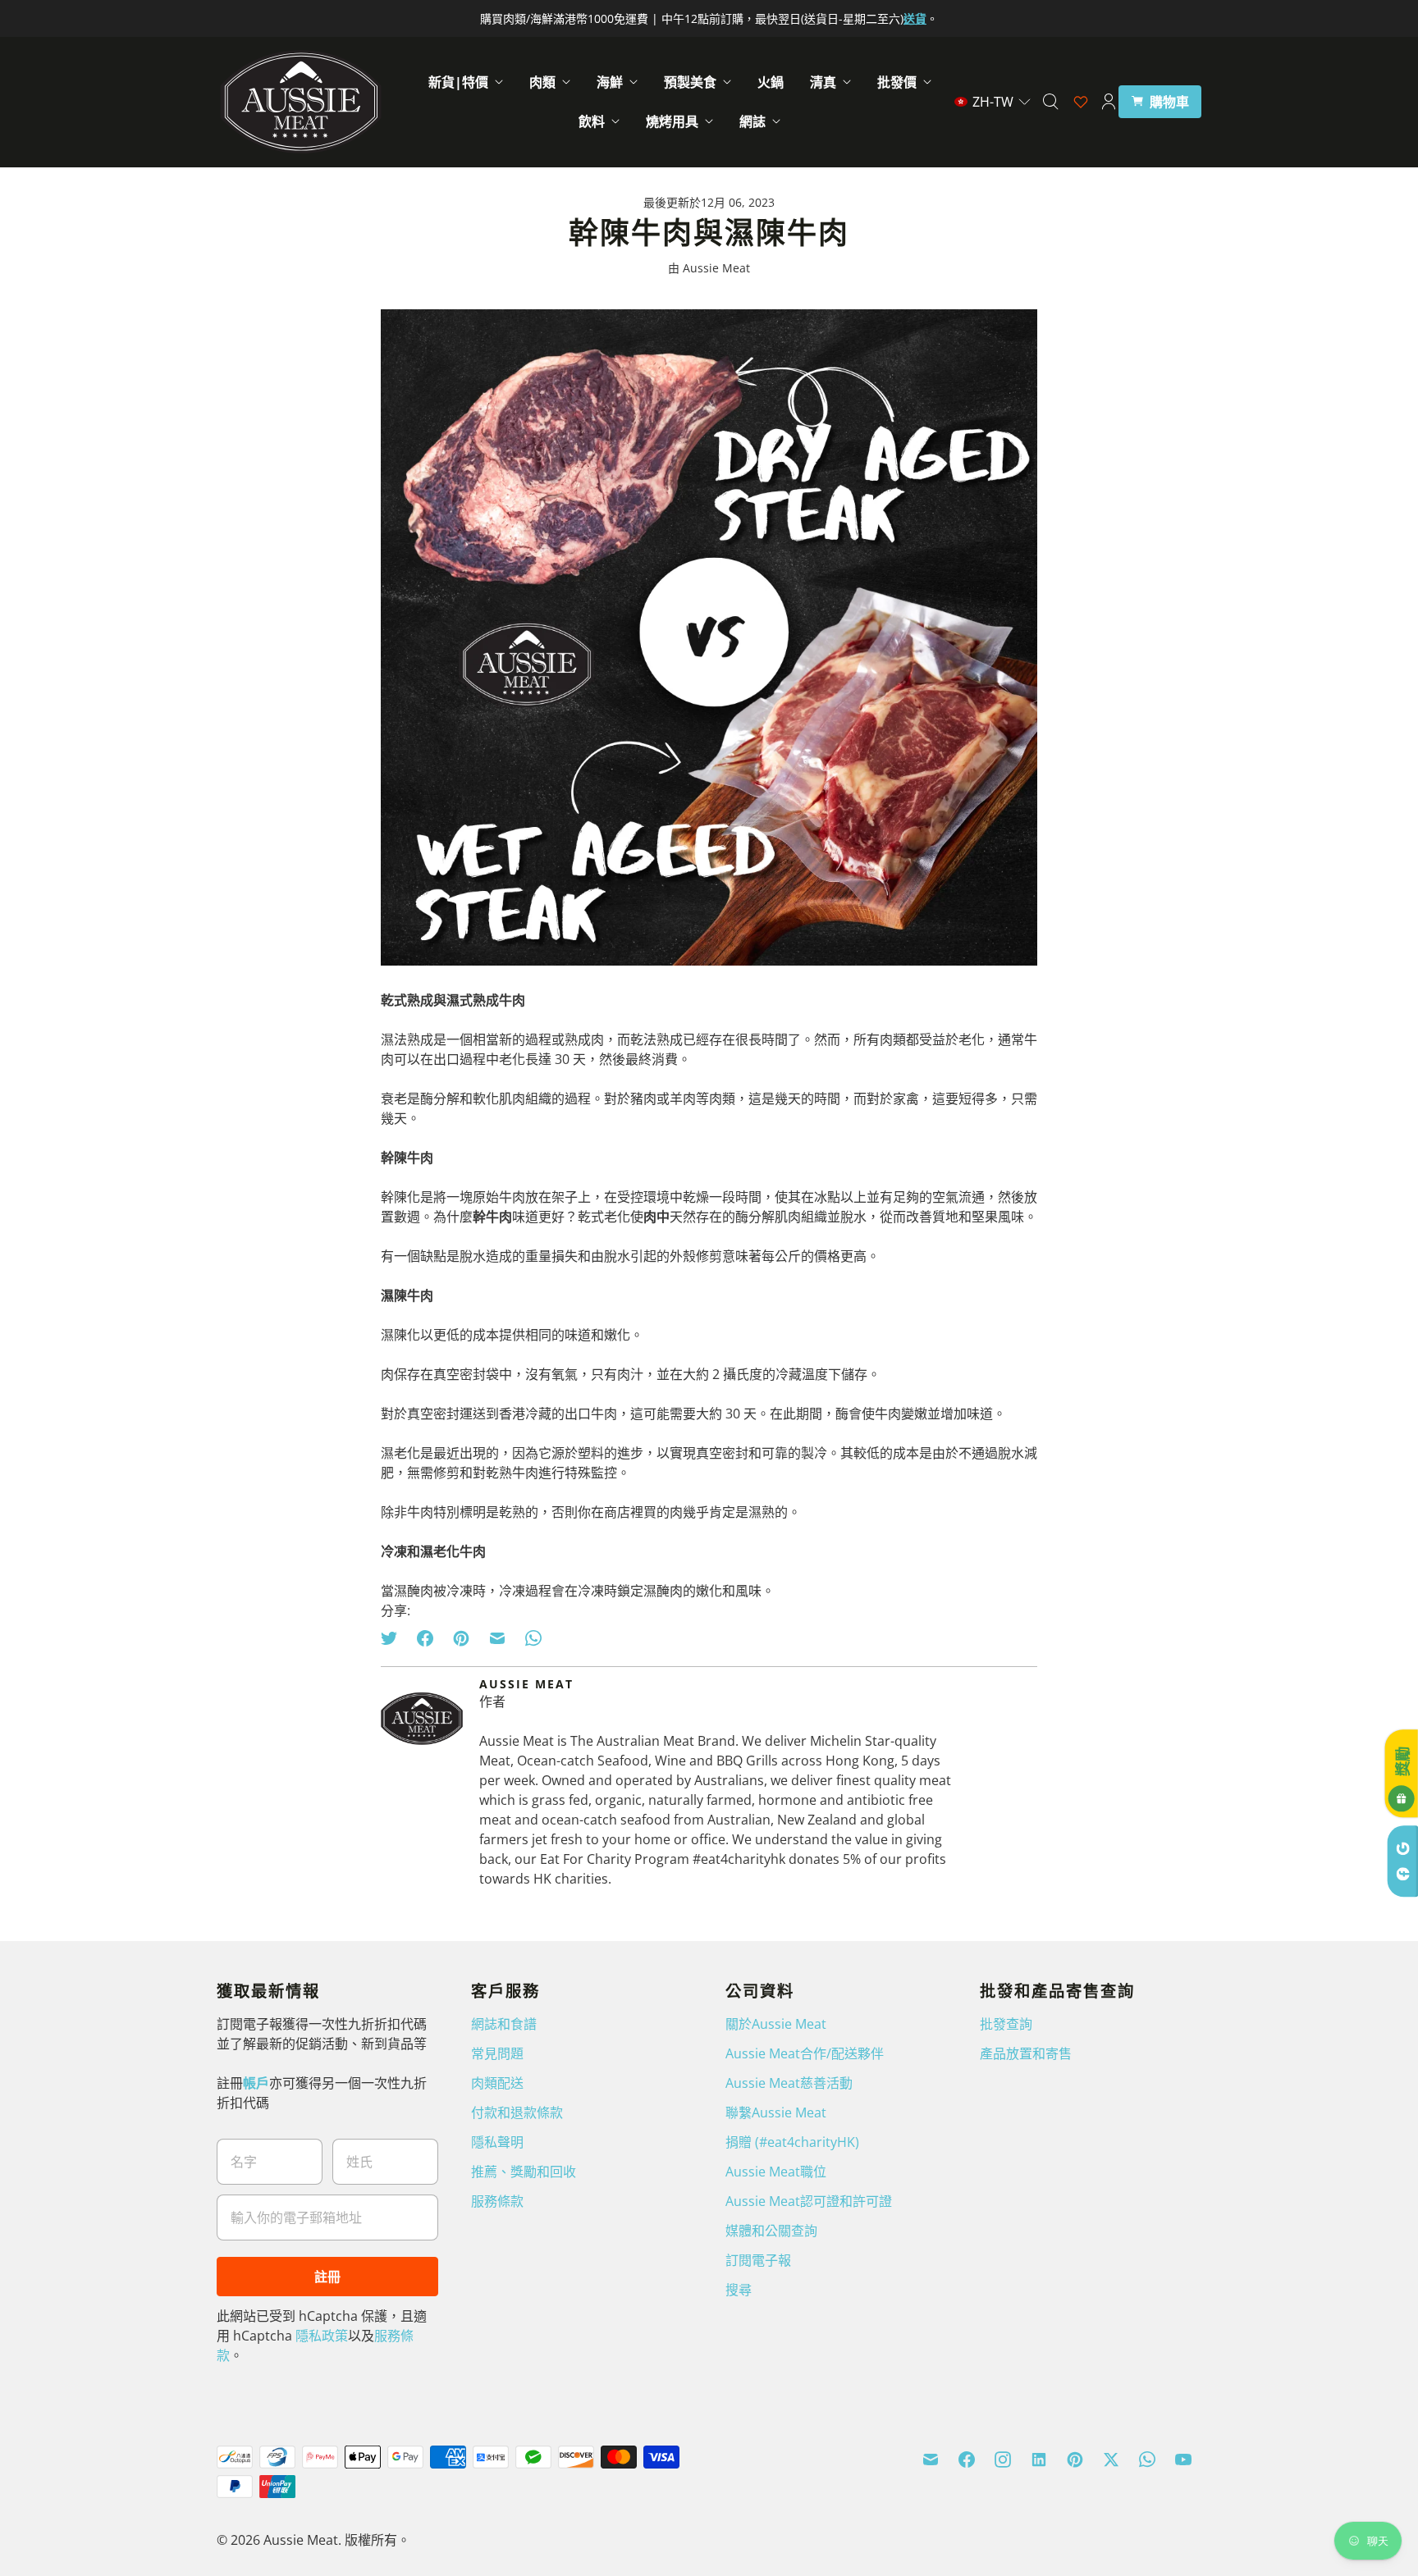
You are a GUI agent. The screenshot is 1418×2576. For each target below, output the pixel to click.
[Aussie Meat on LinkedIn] (1039, 2460)
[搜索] (1050, 102)
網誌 (752, 121)
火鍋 (771, 82)
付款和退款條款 (517, 2112)
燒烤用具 (672, 121)
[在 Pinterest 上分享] (461, 1638)
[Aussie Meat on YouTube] (1183, 2460)
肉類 (542, 82)
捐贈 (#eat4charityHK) (792, 2142)
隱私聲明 (497, 2142)
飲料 (592, 121)
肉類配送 (497, 2083)
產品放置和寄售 (1026, 2053)
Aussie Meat (301, 2540)
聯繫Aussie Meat (776, 2112)
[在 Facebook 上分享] (425, 1638)
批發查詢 (1006, 2024)
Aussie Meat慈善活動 (789, 2083)
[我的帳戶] (1109, 102)
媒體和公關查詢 (771, 2231)
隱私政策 (322, 2336)
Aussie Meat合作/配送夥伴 (805, 2053)
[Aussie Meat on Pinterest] (1075, 2460)
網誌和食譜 (504, 2024)
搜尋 (739, 2290)
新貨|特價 (458, 82)
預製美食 (690, 82)
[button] (993, 102)
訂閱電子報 (758, 2260)
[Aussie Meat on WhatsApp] (1147, 2460)
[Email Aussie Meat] (931, 2460)
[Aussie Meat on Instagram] (1003, 2460)
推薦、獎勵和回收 (524, 2172)
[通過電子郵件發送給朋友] (497, 1638)
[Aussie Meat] (301, 102)
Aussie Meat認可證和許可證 (809, 2201)
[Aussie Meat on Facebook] (967, 2460)
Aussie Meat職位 (776, 2172)
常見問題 (497, 2053)
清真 (823, 82)
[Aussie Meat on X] (1111, 2460)
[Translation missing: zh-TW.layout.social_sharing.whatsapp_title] (533, 1638)
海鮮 (610, 82)
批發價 (897, 82)
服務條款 (497, 2201)
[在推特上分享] (394, 1638)
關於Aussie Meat (776, 2024)
